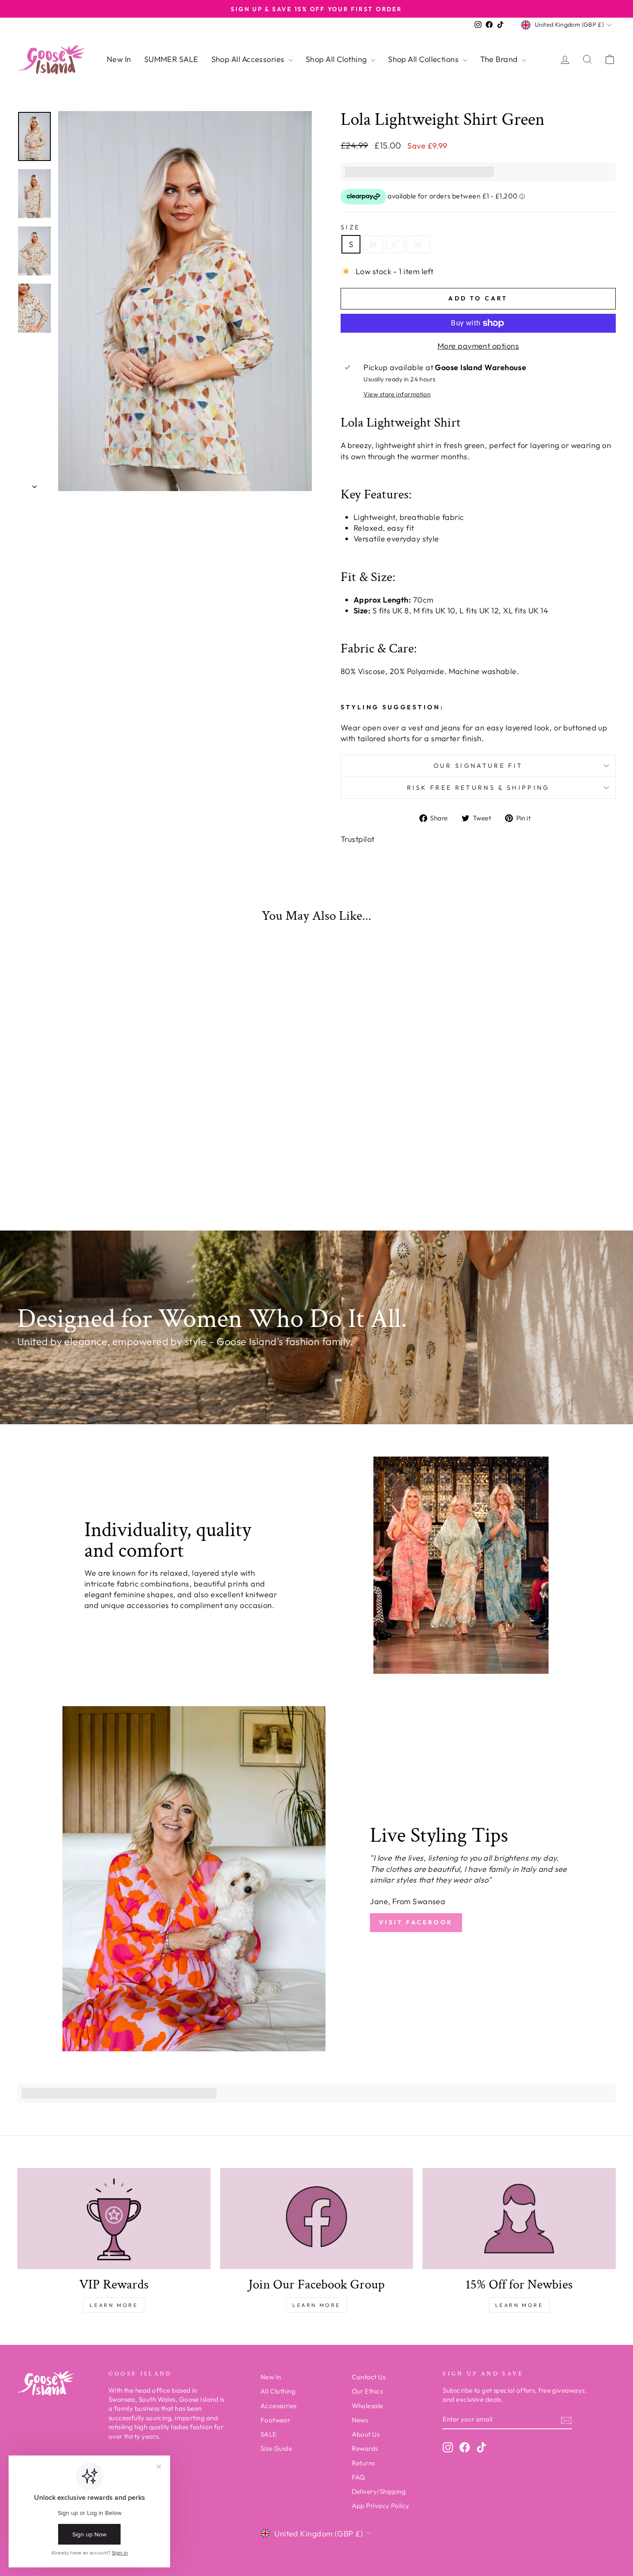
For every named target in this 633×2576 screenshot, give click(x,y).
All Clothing (278, 2391)
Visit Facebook (416, 1922)
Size (350, 227)
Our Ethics (368, 2391)
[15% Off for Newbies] (519, 2219)
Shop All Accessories (249, 59)
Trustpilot (358, 839)
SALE (269, 2434)
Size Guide (276, 2448)
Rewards (365, 2448)
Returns (363, 2463)
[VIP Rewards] (114, 2219)
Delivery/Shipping (379, 2491)
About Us (366, 2434)
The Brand (500, 59)
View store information (397, 394)
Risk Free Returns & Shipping (478, 788)
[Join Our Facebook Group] (317, 2219)
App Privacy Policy (381, 2506)
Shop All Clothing (337, 59)
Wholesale (368, 2406)
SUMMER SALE (171, 59)
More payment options (478, 346)
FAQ (358, 2477)
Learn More (114, 2305)
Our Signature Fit (478, 766)
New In (119, 59)
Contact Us (369, 2377)
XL (418, 244)
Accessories (279, 2406)
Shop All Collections (424, 59)
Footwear (276, 2420)
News (360, 2420)
